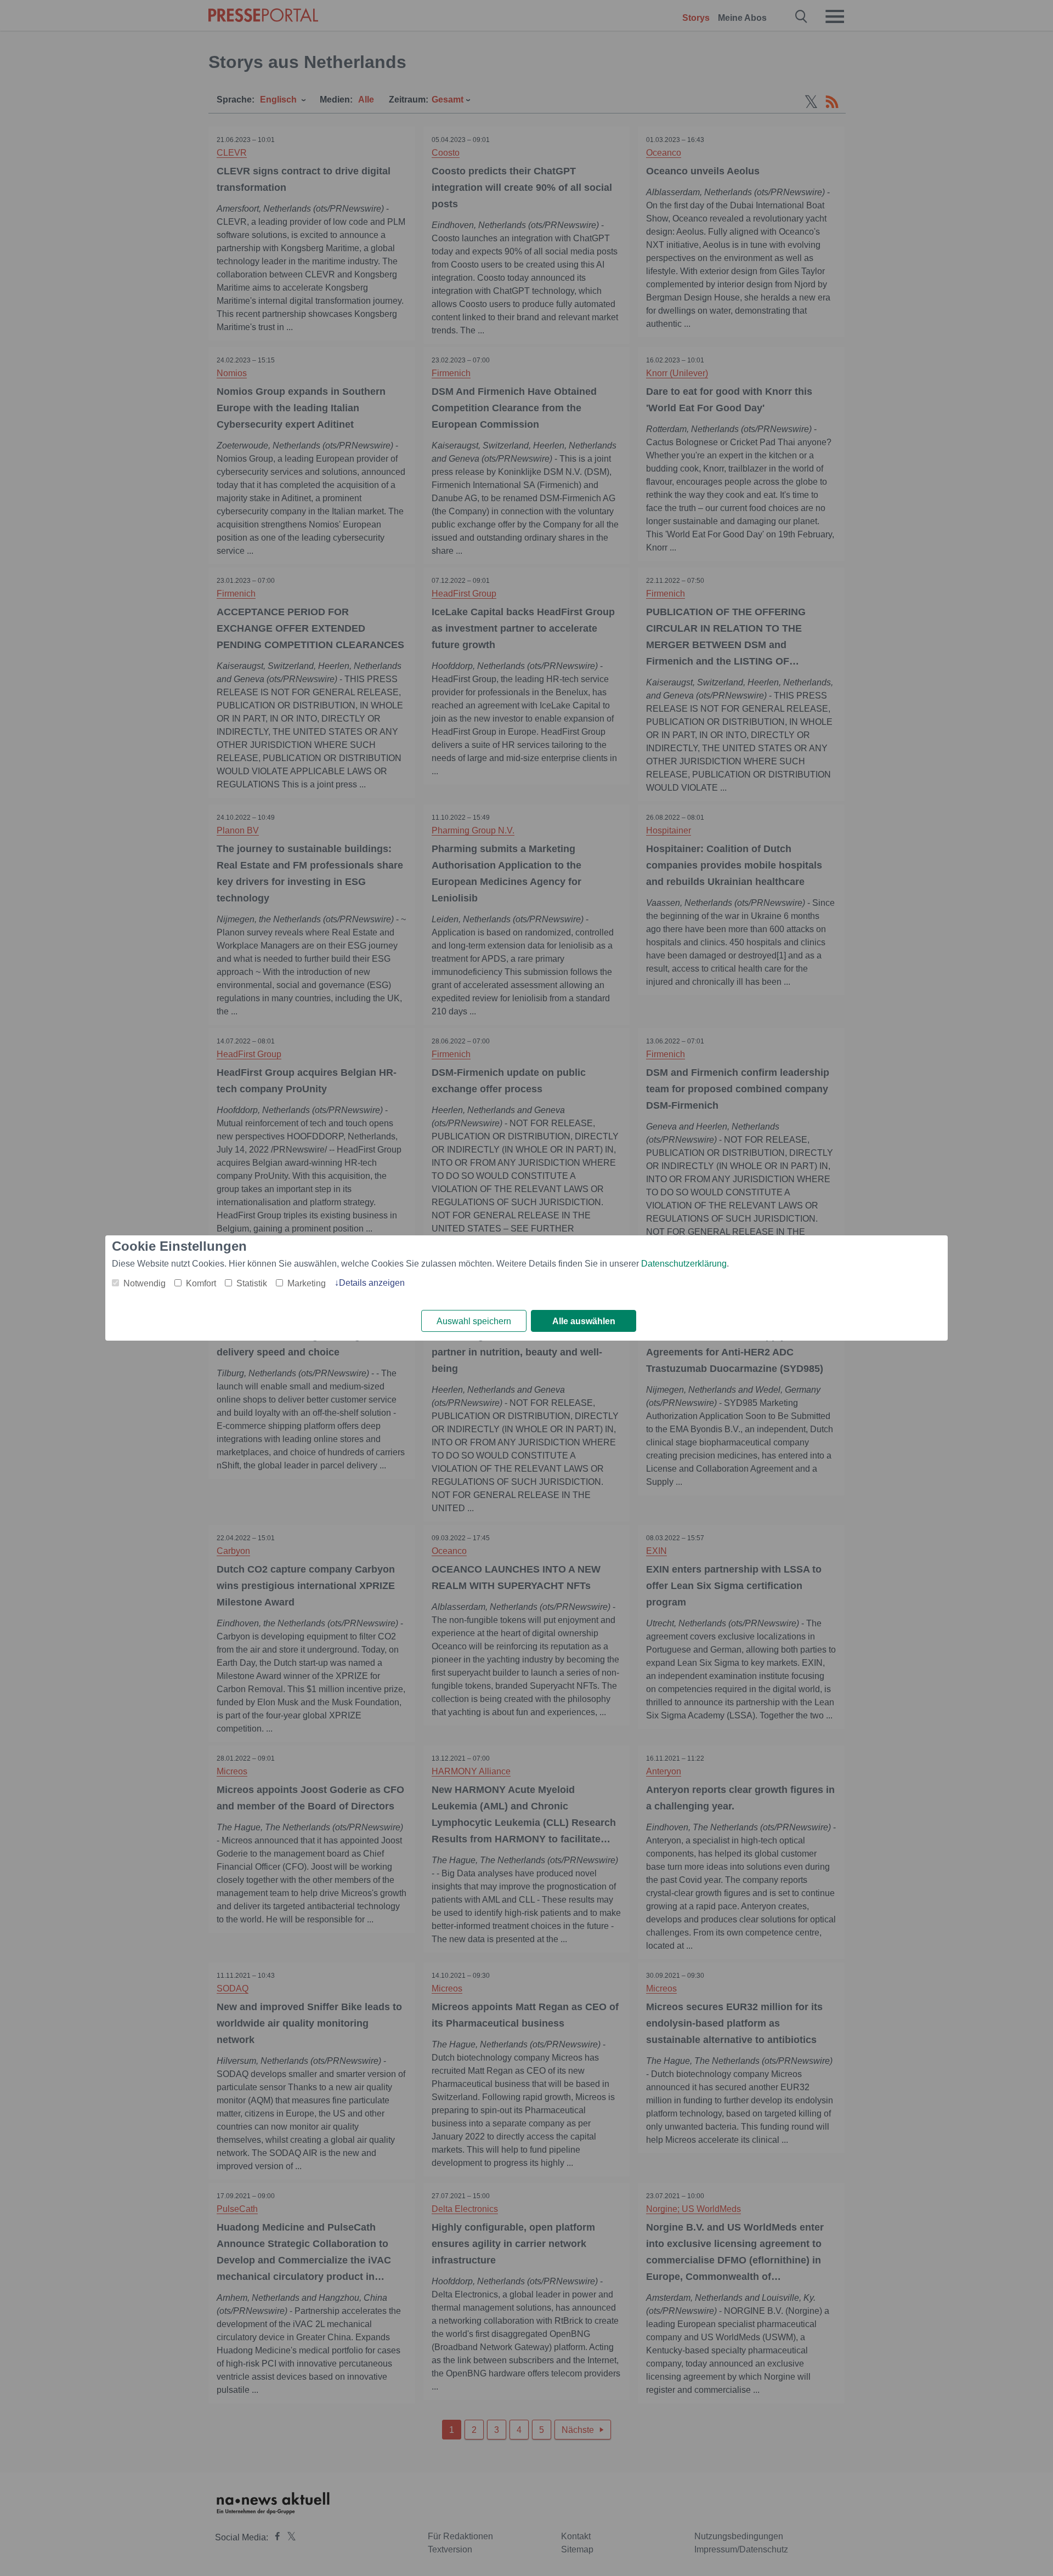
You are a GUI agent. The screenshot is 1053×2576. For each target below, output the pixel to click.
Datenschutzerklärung (684, 1264)
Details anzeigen (372, 1283)
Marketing (307, 1283)
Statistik (252, 1283)
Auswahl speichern (474, 1321)
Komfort (201, 1283)
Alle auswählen (584, 1321)
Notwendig (145, 1283)
